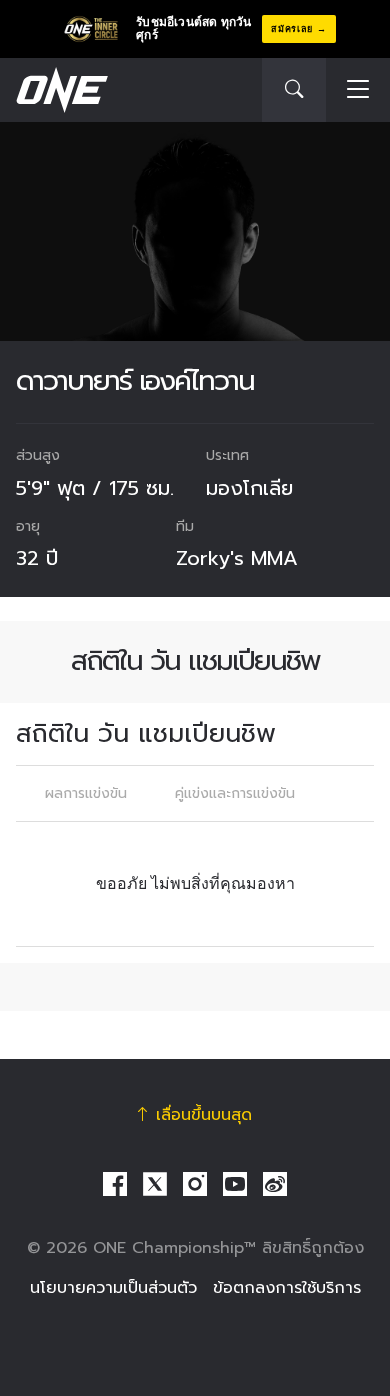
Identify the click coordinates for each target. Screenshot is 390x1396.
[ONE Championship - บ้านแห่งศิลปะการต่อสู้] (60, 90)
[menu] (358, 90)
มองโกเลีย (249, 488)
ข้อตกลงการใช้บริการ (287, 1288)
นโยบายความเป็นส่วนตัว (113, 1288)
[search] (294, 90)
